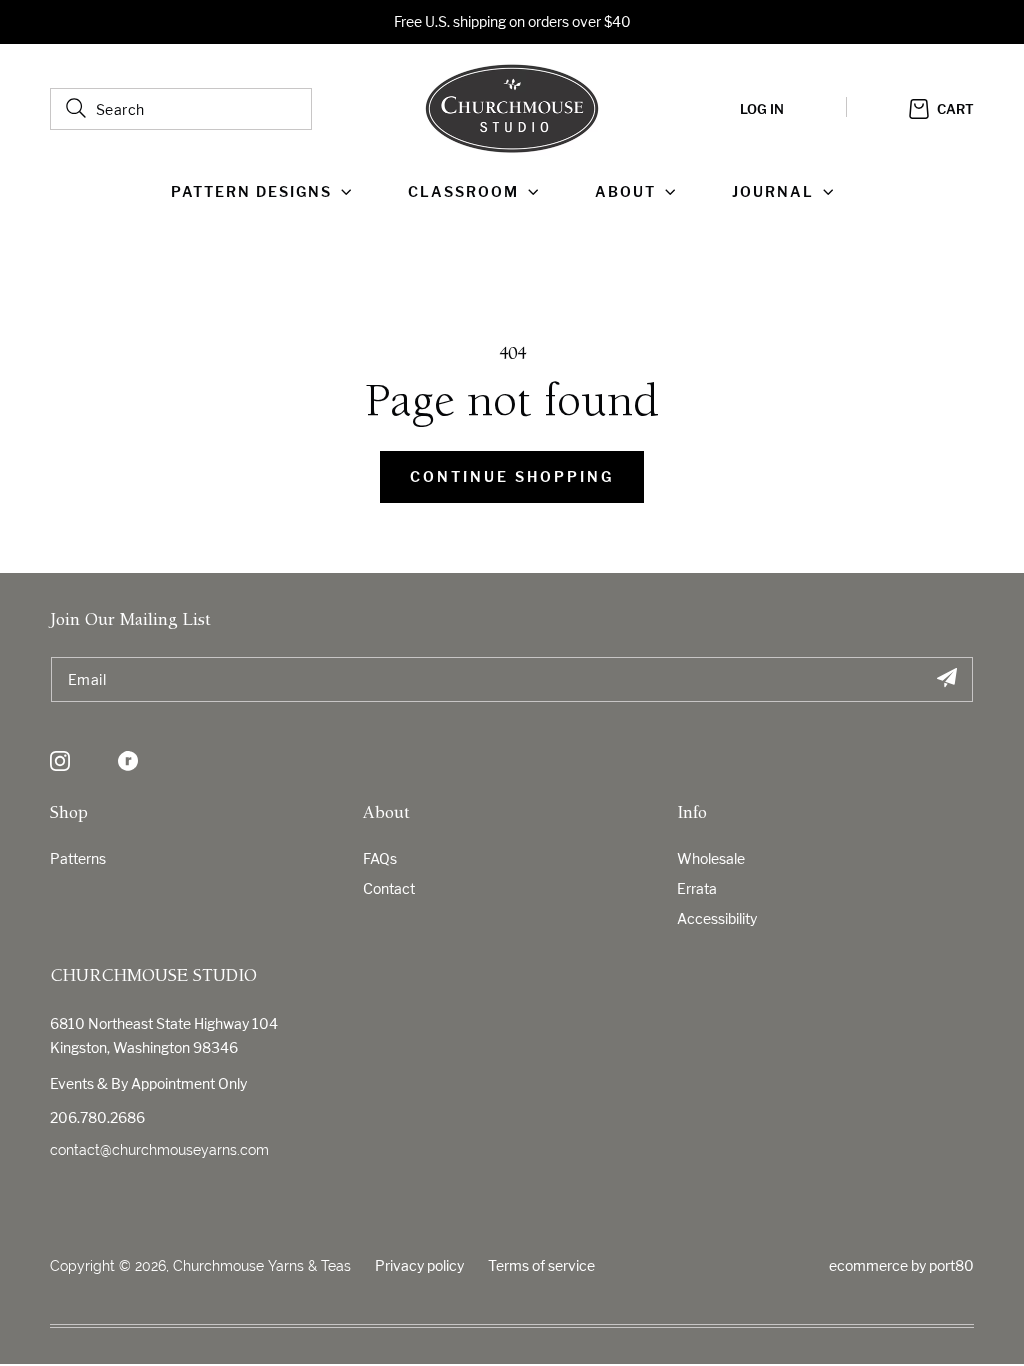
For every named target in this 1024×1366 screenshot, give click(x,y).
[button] (265, 192)
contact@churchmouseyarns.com (159, 1150)
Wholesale (711, 858)
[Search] (76, 108)
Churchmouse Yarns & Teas (262, 1266)
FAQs (380, 858)
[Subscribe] (946, 679)
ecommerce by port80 (901, 1265)
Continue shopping (512, 476)
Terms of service (541, 1265)
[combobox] (181, 109)
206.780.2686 (97, 1117)
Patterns (78, 858)
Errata (697, 888)
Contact (389, 888)
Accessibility (717, 918)
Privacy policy (419, 1265)
